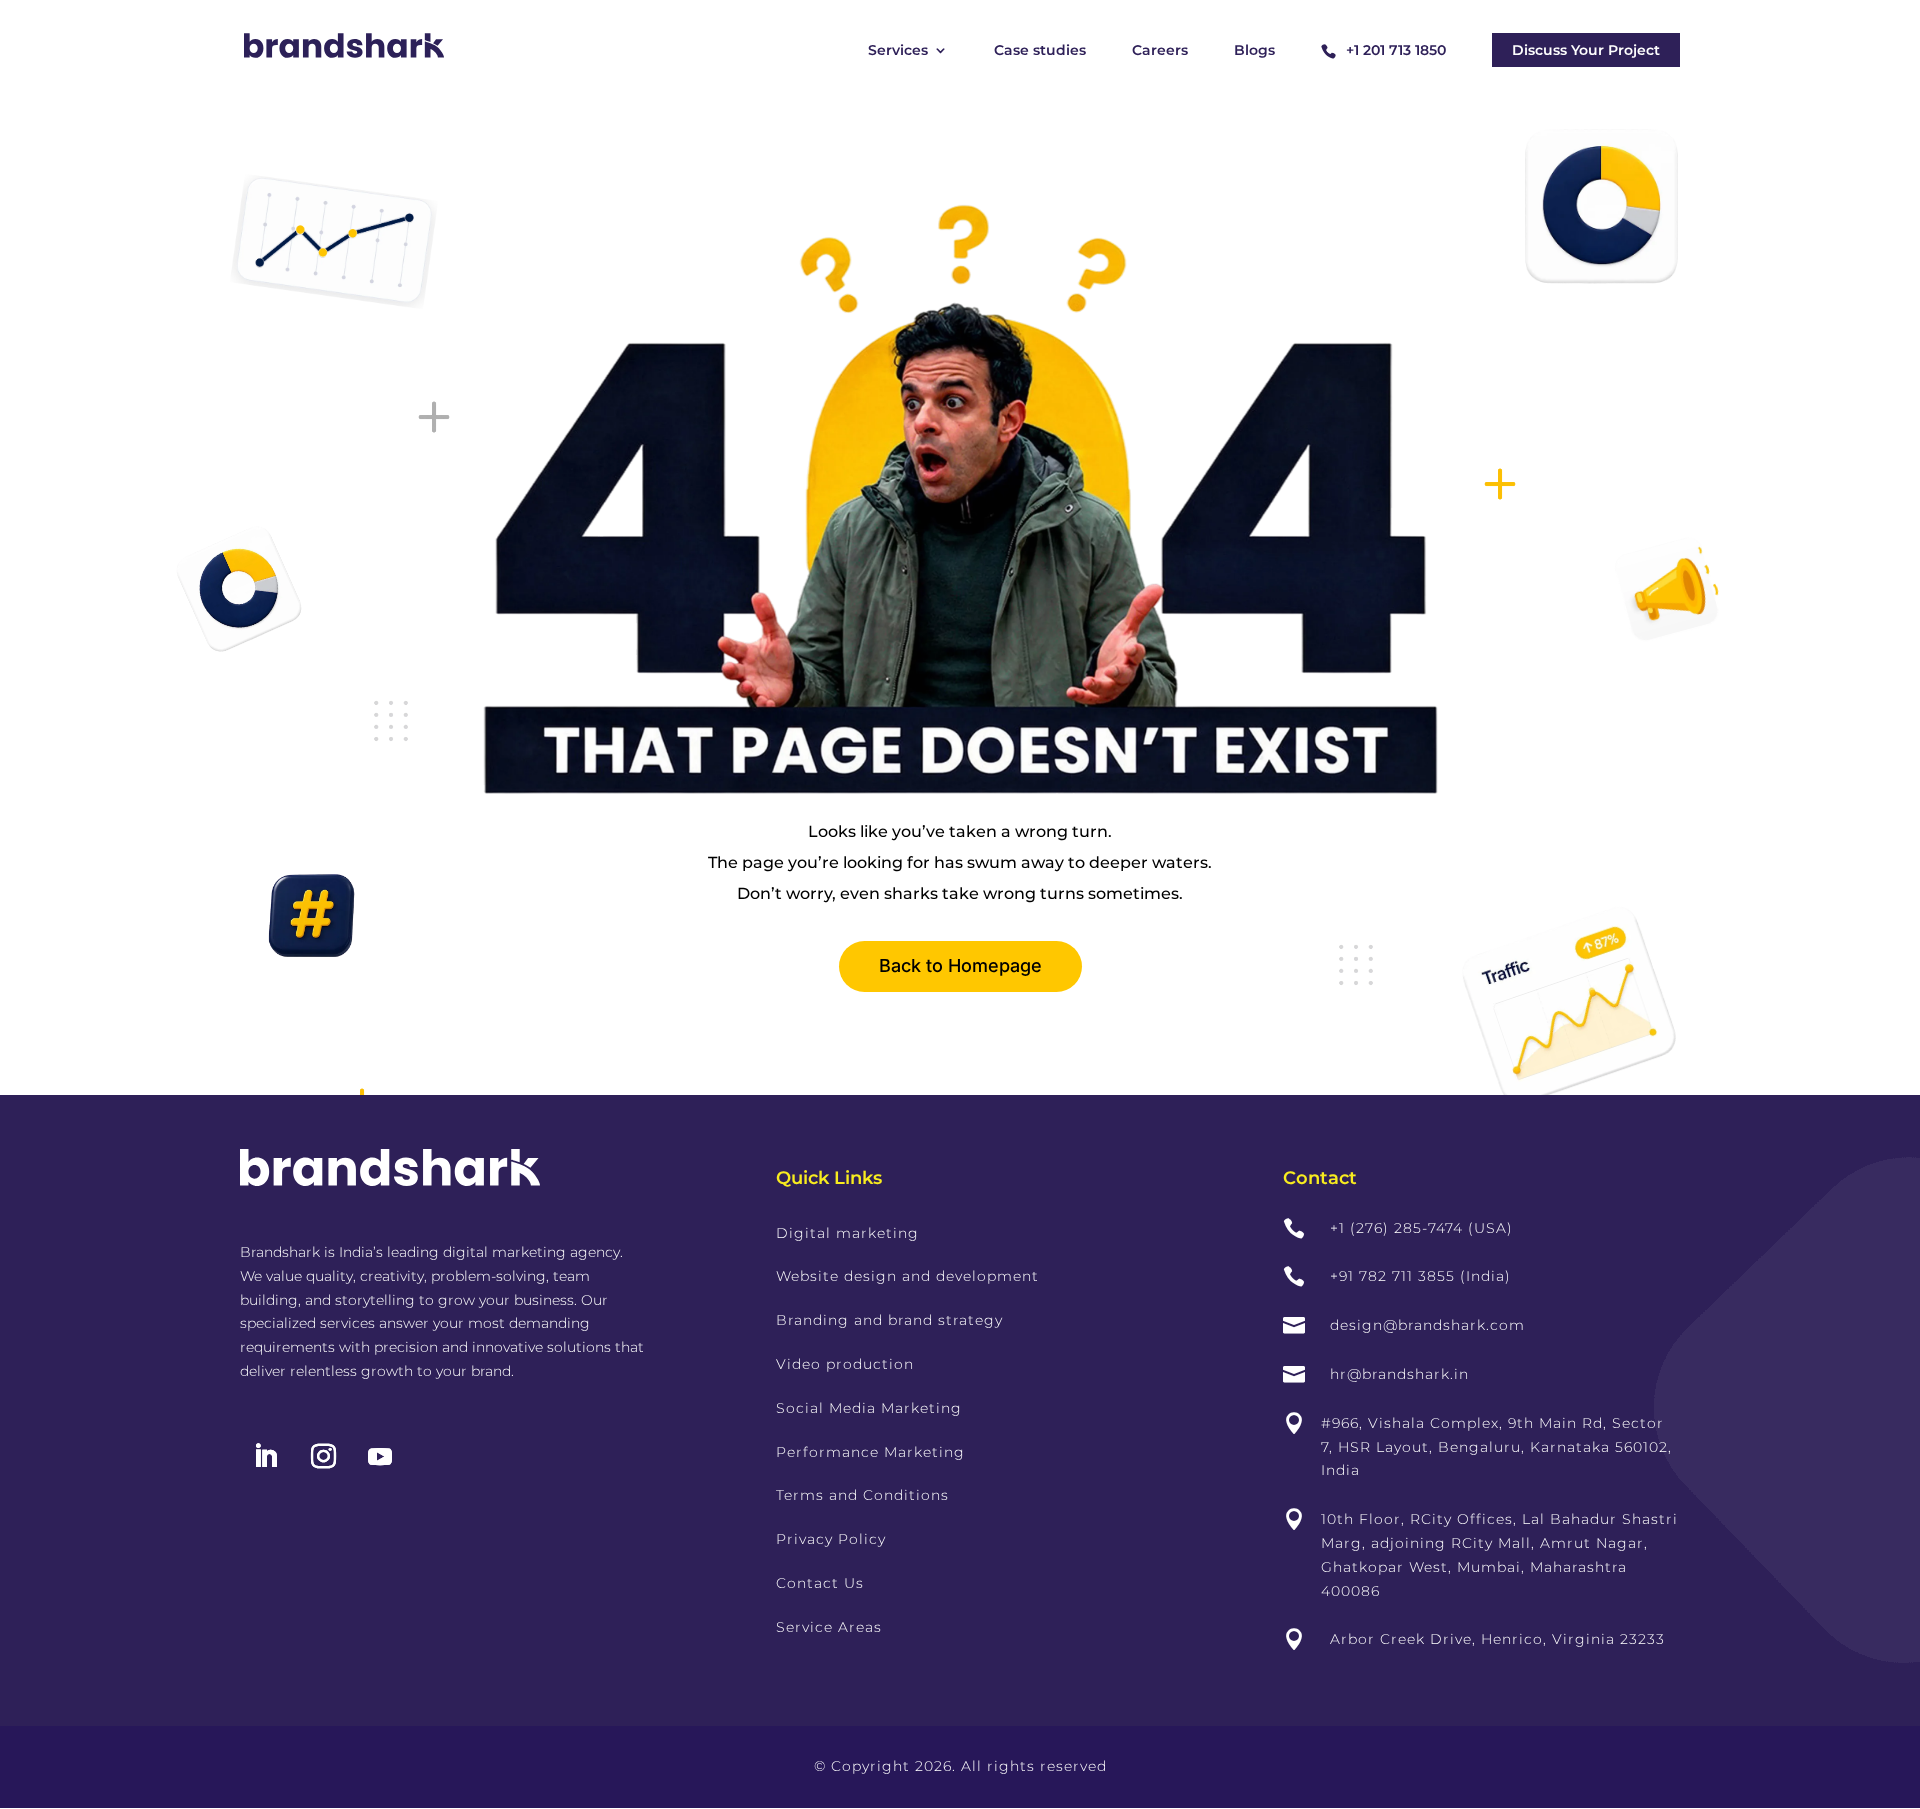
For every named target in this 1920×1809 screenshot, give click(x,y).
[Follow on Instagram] (323, 1457)
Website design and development (907, 1276)
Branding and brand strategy (889, 1320)
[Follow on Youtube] (380, 1457)
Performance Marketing (870, 1452)
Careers (1160, 51)
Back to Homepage (960, 965)
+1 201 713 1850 (1396, 50)
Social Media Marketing (869, 1408)
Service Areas (829, 1627)
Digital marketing (847, 1233)
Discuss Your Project (1586, 50)
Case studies (1040, 51)
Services (898, 51)
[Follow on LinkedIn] (265, 1457)
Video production (845, 1364)
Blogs (1254, 51)
